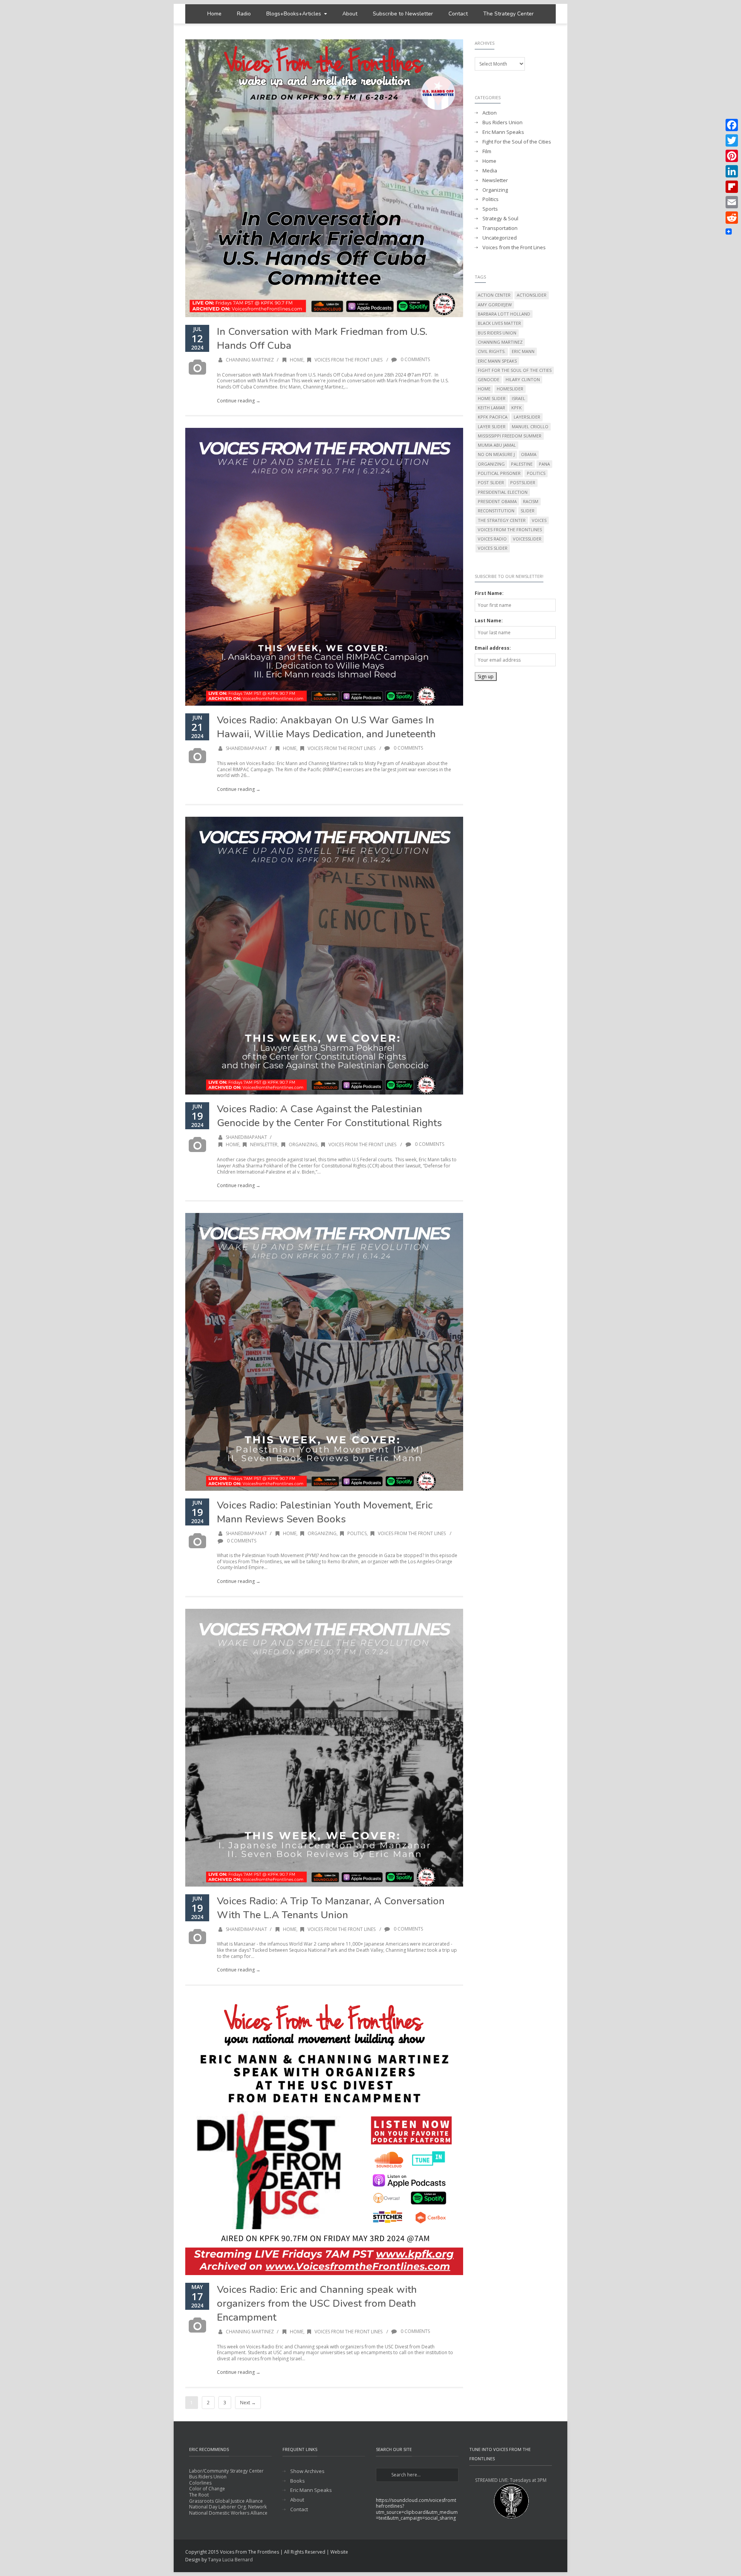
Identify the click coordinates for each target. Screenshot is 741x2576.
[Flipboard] (732, 187)
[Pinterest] (732, 156)
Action (490, 113)
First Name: (489, 593)
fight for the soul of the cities (515, 370)
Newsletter (264, 1144)
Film (487, 151)
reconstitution (496, 511)
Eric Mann (523, 351)
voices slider (493, 548)
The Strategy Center (508, 14)
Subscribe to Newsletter (403, 14)
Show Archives (307, 2471)
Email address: (493, 648)
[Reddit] (732, 218)
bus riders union (497, 333)
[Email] (732, 202)
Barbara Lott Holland (504, 314)
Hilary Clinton (523, 379)
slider (528, 511)
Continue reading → (239, 401)
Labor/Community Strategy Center (226, 2471)
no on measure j (496, 454)
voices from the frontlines (510, 530)
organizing (491, 464)
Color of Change (207, 2489)
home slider (492, 398)
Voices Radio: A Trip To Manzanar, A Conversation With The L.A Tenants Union (331, 1908)
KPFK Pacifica (493, 417)
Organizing (303, 1144)
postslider (523, 482)
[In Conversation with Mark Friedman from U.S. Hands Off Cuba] (324, 178)
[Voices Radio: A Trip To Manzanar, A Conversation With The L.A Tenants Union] (324, 1748)
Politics (357, 1533)
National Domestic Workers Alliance (228, 2513)
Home (214, 14)
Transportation (500, 228)
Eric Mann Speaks (503, 132)
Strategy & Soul (500, 219)
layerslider (527, 417)
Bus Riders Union (502, 122)
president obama (497, 501)
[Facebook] (732, 125)
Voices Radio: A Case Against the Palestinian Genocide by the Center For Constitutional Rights (329, 1116)
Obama (529, 454)
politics (536, 473)
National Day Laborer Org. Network (228, 2507)
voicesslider (527, 539)
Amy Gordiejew (495, 305)
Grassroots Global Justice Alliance (226, 2501)
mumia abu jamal (497, 445)
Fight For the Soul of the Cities (517, 142)
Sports (490, 209)
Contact (458, 14)
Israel (519, 398)
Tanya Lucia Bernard (230, 2560)
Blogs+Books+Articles (294, 14)
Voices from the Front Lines (349, 360)
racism (531, 501)
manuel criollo (530, 427)
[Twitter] (732, 140)
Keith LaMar (491, 408)
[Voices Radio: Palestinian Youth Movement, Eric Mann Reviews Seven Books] (324, 1352)
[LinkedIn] (732, 171)
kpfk (517, 408)
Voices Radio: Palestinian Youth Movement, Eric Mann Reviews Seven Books (325, 1512)
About (350, 14)
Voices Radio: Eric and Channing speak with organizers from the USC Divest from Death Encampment (317, 2303)
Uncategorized (500, 238)
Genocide (489, 379)
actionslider (532, 295)
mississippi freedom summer (510, 436)
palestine (522, 464)
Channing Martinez (250, 360)
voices (539, 520)
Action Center (494, 295)
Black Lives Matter (499, 323)
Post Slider (491, 482)
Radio (244, 14)
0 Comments (415, 359)
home (484, 389)
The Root (199, 2495)
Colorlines (200, 2483)
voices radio (492, 539)
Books (298, 2481)
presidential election (503, 492)
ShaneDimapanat (246, 748)
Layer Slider (492, 427)
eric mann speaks (497, 361)
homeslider (510, 389)
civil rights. (492, 351)
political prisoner (499, 473)
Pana (544, 464)
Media (490, 171)
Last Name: (489, 621)
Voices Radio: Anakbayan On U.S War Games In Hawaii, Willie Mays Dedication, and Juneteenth (326, 727)
